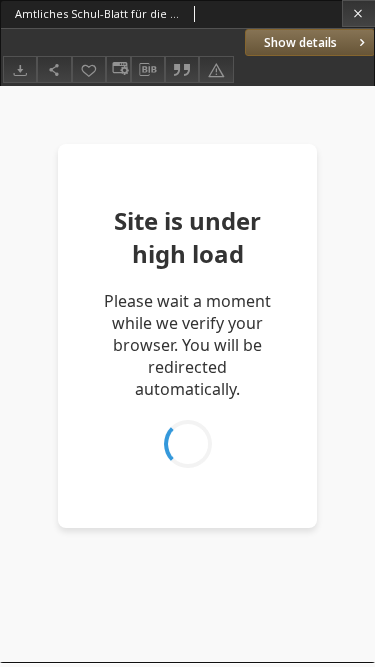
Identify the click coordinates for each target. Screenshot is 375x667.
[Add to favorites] (89, 69)
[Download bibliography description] (148, 70)
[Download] (20, 69)
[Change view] (118, 69)
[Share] (54, 69)
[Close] (358, 13)
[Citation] (182, 69)
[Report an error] (216, 69)
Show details (300, 42)
